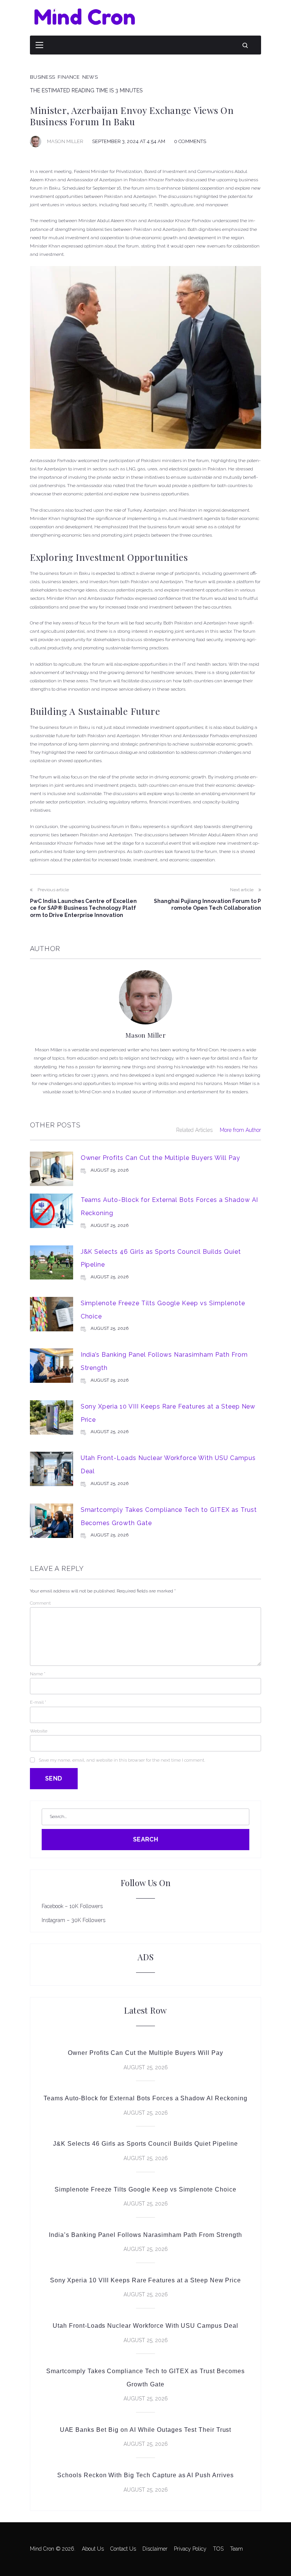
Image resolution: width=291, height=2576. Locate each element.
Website (39, 1731)
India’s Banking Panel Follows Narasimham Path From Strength (145, 2235)
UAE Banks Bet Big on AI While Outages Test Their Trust (146, 2430)
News (90, 77)
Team (236, 2549)
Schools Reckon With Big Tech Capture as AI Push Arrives (145, 2475)
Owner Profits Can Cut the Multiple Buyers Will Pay (160, 1158)
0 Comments (190, 141)
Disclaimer (155, 2549)
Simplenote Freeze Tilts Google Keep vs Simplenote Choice (145, 2189)
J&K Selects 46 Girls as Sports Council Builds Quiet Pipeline (145, 2144)
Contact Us (123, 2549)
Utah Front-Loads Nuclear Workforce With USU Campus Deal (145, 2326)
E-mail (38, 1702)
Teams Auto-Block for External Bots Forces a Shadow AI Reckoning (145, 2098)
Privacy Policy (190, 2549)
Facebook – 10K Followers (72, 1906)
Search (146, 1839)
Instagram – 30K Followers (74, 1920)
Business (42, 77)
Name (38, 1674)
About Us (93, 2549)
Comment (40, 1603)
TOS (218, 2549)
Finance (69, 77)
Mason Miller (65, 141)
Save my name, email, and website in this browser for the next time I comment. (122, 1760)
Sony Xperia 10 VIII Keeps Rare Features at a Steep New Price (146, 2280)
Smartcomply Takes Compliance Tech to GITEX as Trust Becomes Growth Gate (145, 2378)
